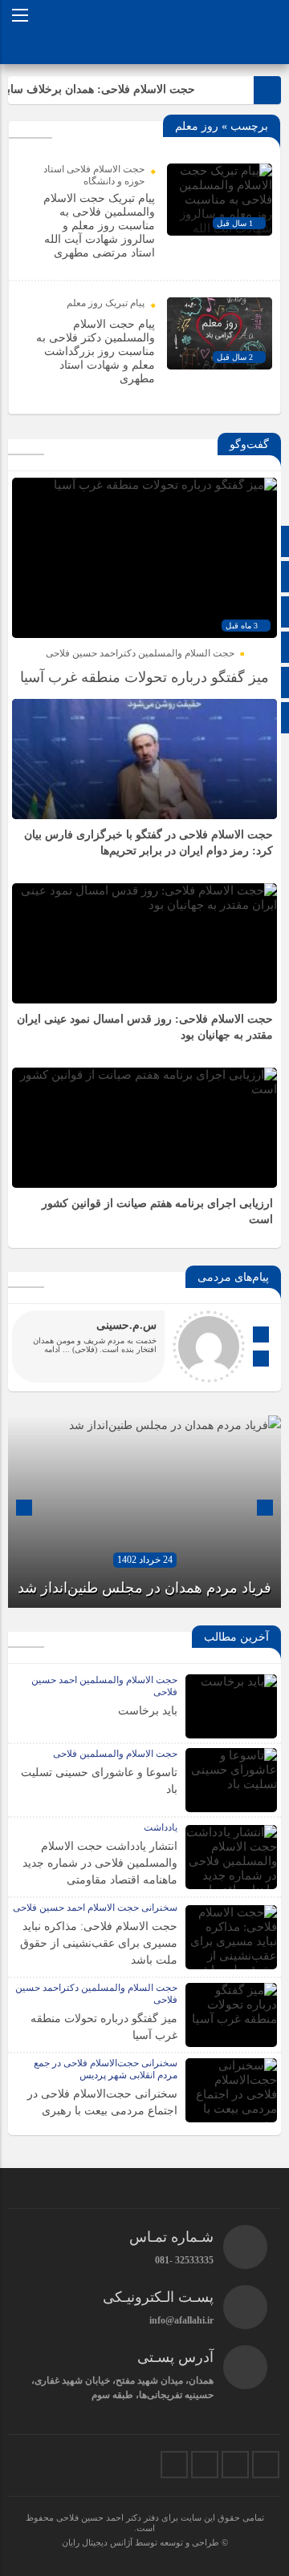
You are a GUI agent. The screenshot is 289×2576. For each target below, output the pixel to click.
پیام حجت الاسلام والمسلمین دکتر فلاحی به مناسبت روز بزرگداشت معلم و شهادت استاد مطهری (96, 351)
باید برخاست (148, 1711)
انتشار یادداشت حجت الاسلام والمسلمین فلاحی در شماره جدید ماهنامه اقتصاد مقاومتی (100, 1863)
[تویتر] (266, 2465)
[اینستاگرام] (235, 2465)
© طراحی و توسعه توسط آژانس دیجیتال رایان (145, 2542)
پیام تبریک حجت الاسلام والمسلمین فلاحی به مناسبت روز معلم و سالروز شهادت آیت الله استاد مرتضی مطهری (99, 226)
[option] (144, 1512)
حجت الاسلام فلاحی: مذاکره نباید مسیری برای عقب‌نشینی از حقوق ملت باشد (99, 1943)
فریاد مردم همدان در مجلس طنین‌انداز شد (144, 1588)
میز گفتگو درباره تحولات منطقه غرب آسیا (144, 677)
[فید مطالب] (174, 2465)
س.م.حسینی (126, 1325)
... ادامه (57, 1349)
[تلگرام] (205, 2465)
